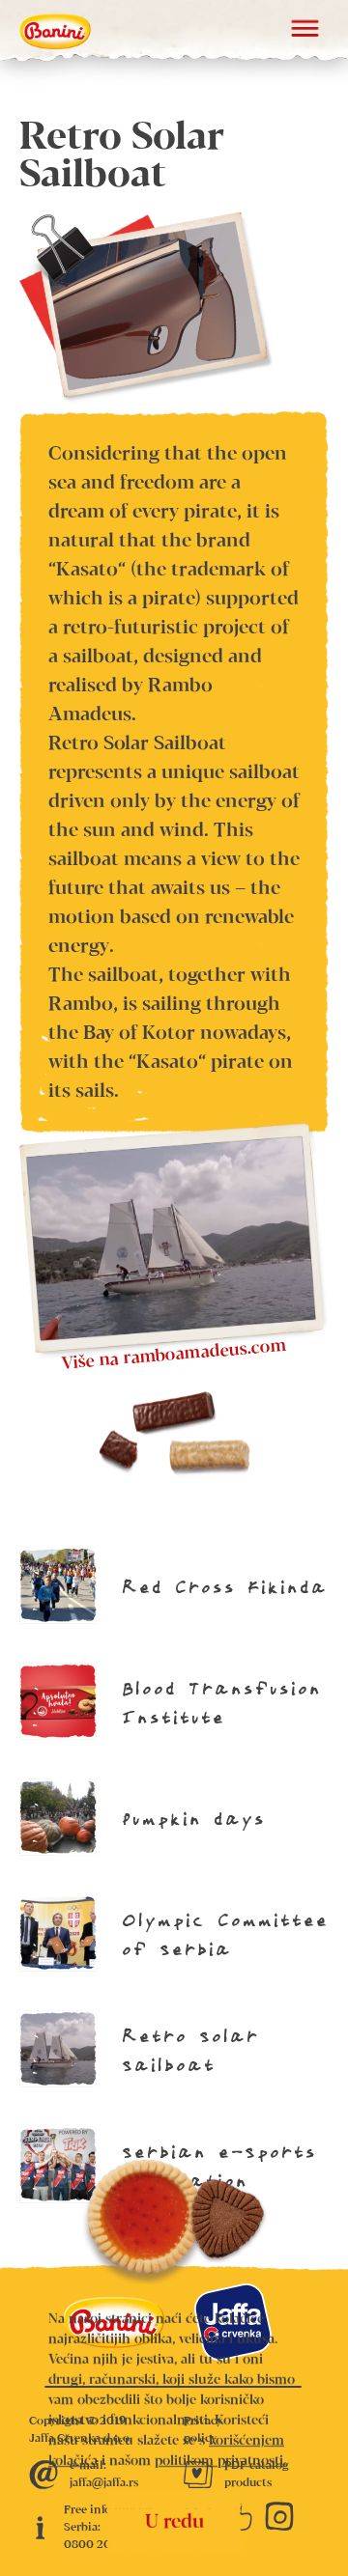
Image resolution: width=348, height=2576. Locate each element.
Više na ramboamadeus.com (174, 1355)
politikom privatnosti (219, 2461)
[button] (305, 31)
